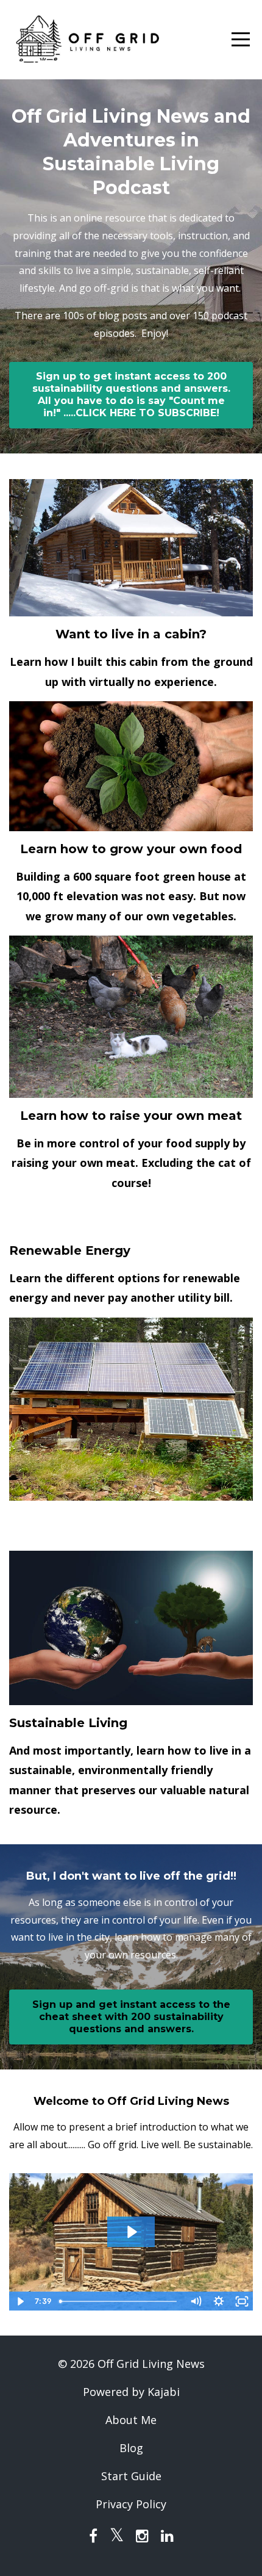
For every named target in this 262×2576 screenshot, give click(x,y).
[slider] (119, 2301)
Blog (131, 2448)
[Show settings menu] (219, 2301)
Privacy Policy (131, 2504)
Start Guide (131, 2476)
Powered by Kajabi (131, 2392)
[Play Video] (20, 2301)
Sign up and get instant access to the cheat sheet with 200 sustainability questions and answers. (131, 2017)
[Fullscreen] (242, 2301)
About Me (131, 2420)
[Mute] (196, 2301)
